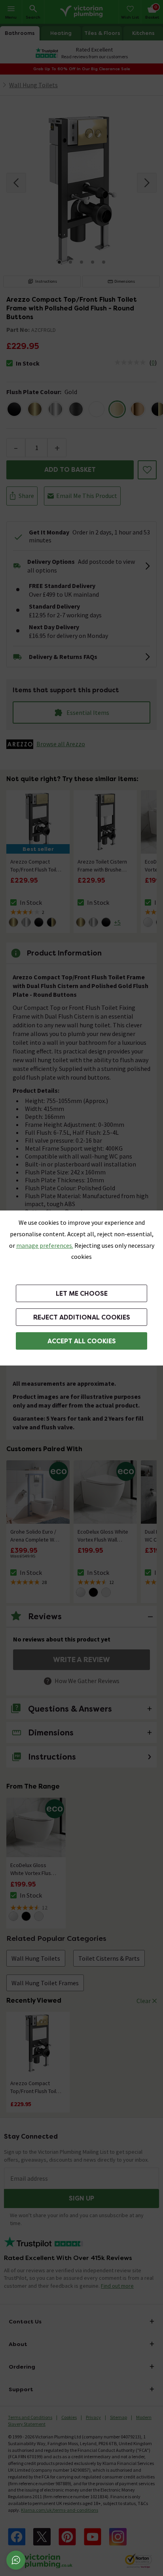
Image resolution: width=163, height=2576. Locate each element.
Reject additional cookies (82, 1317)
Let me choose (82, 1294)
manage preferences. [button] (45, 1245)
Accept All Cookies (82, 1341)
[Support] (16, 2560)
